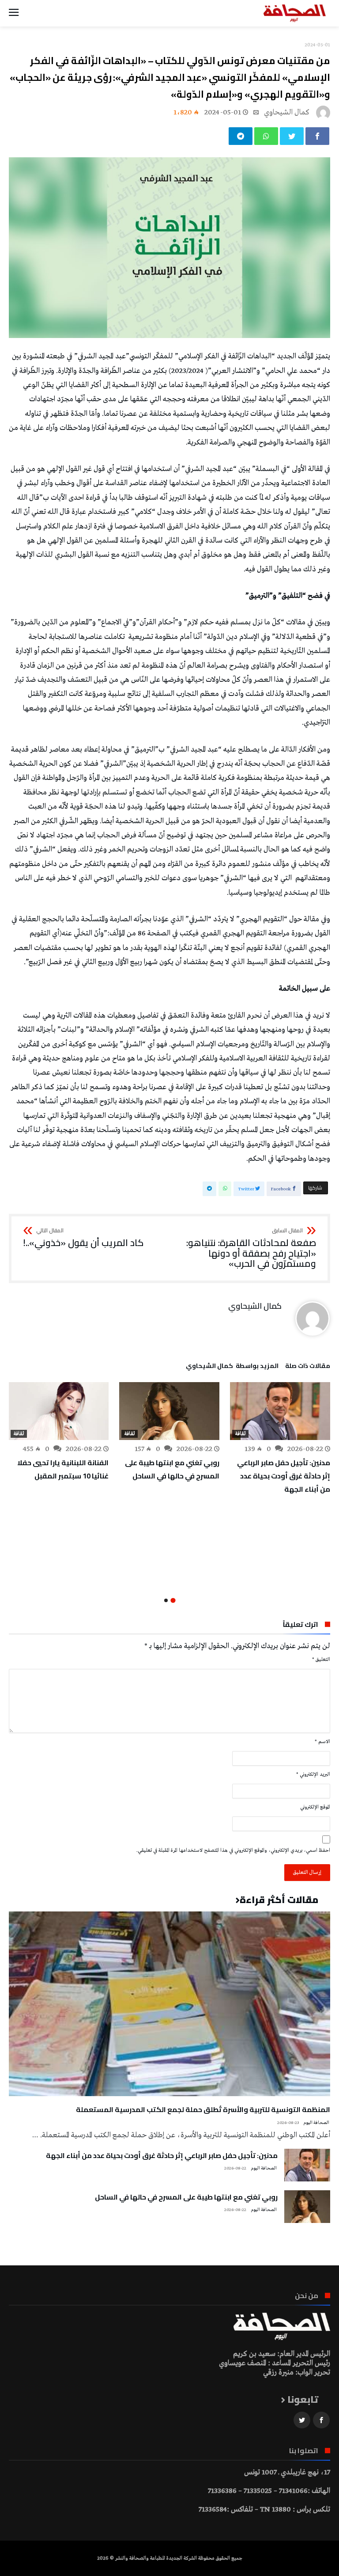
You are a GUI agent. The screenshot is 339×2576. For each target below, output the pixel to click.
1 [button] (173, 1601)
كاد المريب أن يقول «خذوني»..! (83, 1238)
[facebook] (317, 136)
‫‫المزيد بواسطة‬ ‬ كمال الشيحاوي (232, 1367)
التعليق (321, 1660)
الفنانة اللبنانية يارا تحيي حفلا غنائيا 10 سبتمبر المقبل (63, 1469)
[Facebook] (321, 2420)
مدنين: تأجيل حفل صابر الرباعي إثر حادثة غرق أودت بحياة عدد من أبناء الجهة (284, 1476)
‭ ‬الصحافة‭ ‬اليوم (317, 2123)
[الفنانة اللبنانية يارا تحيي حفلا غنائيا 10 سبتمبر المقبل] (58, 1411)
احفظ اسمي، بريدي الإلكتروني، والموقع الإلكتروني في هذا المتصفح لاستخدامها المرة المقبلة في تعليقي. (233, 1850)
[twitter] (292, 136)
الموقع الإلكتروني (315, 1807)
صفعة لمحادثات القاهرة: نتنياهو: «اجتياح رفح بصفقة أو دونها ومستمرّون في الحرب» (251, 1248)
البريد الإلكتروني (313, 1774)
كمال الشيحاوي (287, 112)
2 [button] (166, 1600)
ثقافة (240, 1434)
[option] (280, 1439)
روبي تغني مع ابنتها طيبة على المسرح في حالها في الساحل (172, 1469)
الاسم (322, 1742)
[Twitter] (302, 2420)
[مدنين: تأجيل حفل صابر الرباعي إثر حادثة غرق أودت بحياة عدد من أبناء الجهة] (280, 1411)
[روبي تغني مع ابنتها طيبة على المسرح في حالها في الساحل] (169, 1411)
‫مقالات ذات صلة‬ (308, 1367)
